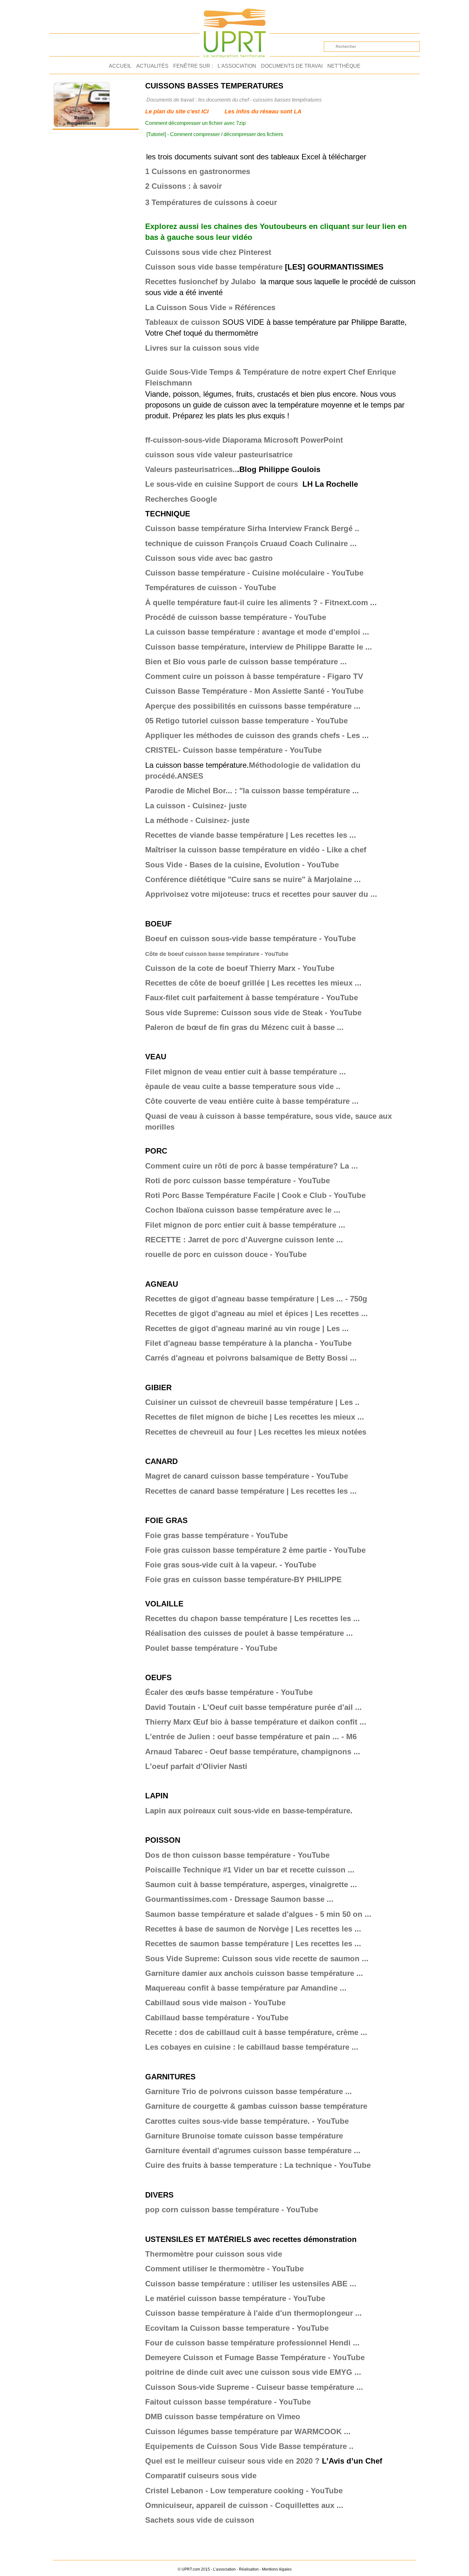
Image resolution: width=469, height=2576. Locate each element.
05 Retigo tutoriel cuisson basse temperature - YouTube (246, 721)
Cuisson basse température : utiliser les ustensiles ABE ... (251, 2284)
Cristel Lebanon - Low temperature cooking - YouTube (244, 2491)
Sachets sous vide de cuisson (200, 2520)
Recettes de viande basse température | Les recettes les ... (251, 835)
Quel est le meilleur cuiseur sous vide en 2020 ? (232, 2461)
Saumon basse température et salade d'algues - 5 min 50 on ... (258, 1914)
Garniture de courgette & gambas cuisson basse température (256, 2106)
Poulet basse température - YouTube (211, 1648)
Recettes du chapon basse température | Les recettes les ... (253, 1618)
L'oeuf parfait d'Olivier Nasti (196, 1766)
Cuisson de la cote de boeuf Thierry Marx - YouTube (240, 968)
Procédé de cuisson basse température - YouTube (236, 617)
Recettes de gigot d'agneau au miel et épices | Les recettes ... (257, 1313)
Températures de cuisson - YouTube (211, 587)
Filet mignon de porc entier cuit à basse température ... (245, 1225)
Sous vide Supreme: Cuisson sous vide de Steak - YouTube (253, 1013)
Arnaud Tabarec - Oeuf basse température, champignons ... (253, 1752)
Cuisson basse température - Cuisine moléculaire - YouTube (254, 573)
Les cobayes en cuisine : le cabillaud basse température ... (252, 2047)
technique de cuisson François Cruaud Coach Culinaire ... (251, 543)
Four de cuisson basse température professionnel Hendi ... (252, 2343)
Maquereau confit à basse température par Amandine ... (246, 1988)
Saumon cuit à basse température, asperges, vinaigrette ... (251, 1884)
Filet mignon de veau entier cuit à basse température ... (246, 1072)
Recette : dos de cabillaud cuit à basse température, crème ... (256, 2032)
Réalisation (249, 2569)
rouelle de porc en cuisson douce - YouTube (226, 1254)
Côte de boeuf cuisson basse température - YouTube (217, 954)
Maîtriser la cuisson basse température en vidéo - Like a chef (256, 850)
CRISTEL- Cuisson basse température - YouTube (233, 750)
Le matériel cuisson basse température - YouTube (235, 2298)
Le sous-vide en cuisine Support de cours (222, 484)
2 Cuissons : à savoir (183, 186)
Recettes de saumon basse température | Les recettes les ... (253, 1943)
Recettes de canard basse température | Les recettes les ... (251, 1491)
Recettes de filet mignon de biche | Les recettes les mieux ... (255, 1417)
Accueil (120, 66)
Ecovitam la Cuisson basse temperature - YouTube (237, 2328)
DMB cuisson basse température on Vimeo (223, 2416)
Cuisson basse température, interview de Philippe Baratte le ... (259, 647)
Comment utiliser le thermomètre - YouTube (224, 2269)
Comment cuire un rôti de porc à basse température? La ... (252, 1166)
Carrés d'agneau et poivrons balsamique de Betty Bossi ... (251, 1358)
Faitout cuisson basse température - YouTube (228, 2402)
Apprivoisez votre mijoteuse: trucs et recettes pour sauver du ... (261, 894)
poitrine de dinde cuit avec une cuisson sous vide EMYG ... (253, 2372)
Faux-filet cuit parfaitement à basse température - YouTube (252, 998)
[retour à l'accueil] (235, 30)
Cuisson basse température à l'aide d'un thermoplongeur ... (253, 2313)
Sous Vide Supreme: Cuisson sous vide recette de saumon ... (257, 1959)
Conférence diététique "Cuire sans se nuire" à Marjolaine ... (253, 879)
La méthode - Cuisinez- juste (197, 820)
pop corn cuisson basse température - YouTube (232, 2210)
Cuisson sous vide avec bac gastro (209, 558)
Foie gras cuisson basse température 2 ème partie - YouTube (255, 1550)
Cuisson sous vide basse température (214, 267)
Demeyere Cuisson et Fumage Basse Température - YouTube (255, 2357)
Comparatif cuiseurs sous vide (201, 2476)
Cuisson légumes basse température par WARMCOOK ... (248, 2431)
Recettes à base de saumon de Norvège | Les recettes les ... (253, 1929)
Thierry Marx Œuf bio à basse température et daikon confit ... (256, 1722)
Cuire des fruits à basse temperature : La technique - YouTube (258, 2165)
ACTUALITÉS (152, 66)
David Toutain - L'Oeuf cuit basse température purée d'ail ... (253, 1707)
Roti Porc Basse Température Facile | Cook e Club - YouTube (255, 1195)
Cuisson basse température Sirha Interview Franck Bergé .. (252, 528)
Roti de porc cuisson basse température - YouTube (238, 1181)
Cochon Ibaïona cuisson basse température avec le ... (243, 1210)
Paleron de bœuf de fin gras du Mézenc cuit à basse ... (244, 1027)
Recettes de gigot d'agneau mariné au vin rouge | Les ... (247, 1328)
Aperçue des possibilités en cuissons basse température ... (253, 706)
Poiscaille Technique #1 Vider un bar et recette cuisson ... (250, 1870)
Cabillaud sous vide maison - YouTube (215, 2003)
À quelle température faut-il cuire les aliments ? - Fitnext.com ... (261, 602)
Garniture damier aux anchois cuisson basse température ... (254, 1973)
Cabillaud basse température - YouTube (217, 2018)
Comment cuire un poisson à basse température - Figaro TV (254, 676)
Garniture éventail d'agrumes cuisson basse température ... (253, 2150)
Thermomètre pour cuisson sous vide (214, 2254)
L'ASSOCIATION (237, 66)
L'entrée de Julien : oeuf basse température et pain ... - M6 (251, 1737)
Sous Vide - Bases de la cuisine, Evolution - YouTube (242, 865)
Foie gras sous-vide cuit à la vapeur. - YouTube (231, 1565)
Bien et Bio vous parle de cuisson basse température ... (246, 662)
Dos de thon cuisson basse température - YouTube (237, 1855)
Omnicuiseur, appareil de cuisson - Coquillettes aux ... (244, 2505)
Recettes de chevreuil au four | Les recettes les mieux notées (256, 1432)
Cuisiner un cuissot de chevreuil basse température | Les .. (252, 1402)
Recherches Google (181, 499)
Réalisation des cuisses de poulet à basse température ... (249, 1633)
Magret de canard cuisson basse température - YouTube (247, 1476)
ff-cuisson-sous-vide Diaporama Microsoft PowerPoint (245, 440)
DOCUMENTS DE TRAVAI (292, 66)
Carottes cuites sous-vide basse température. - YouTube (247, 2121)
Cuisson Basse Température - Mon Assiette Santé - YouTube (254, 691)
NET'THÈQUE (344, 66)
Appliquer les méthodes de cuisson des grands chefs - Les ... (257, 735)
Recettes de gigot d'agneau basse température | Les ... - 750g (256, 1299)
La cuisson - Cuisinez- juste (196, 806)
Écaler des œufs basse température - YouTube (229, 1692)
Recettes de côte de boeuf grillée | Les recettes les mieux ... (253, 983)
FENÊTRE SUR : (193, 66)
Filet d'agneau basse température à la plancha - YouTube (248, 1343)
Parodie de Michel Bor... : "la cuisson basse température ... (252, 791)
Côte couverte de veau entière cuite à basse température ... (252, 1101)
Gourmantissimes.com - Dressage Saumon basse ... (239, 1899)
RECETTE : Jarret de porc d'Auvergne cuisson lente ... (244, 1240)
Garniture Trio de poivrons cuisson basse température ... (249, 2091)
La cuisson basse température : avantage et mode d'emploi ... (257, 632)
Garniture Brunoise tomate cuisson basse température (244, 2136)
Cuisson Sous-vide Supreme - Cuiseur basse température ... (254, 2387)
